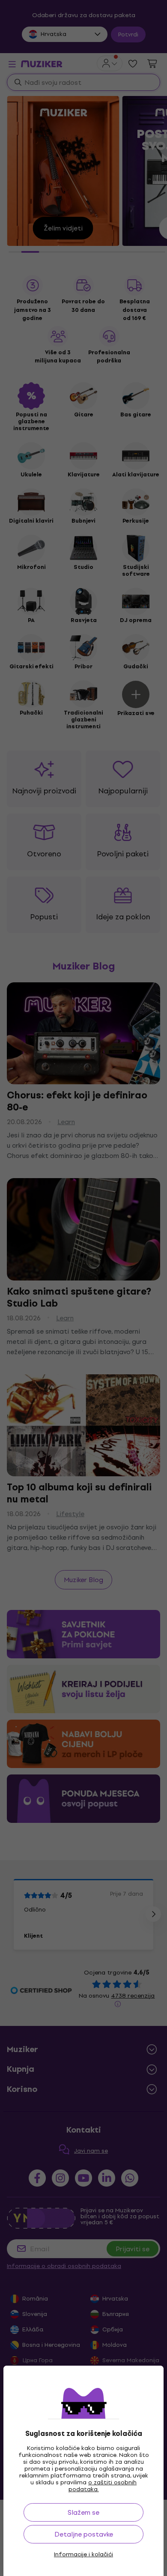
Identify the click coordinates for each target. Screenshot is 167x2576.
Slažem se (83, 2512)
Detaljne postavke (84, 2534)
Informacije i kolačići (83, 2555)
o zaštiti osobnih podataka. (103, 2486)
